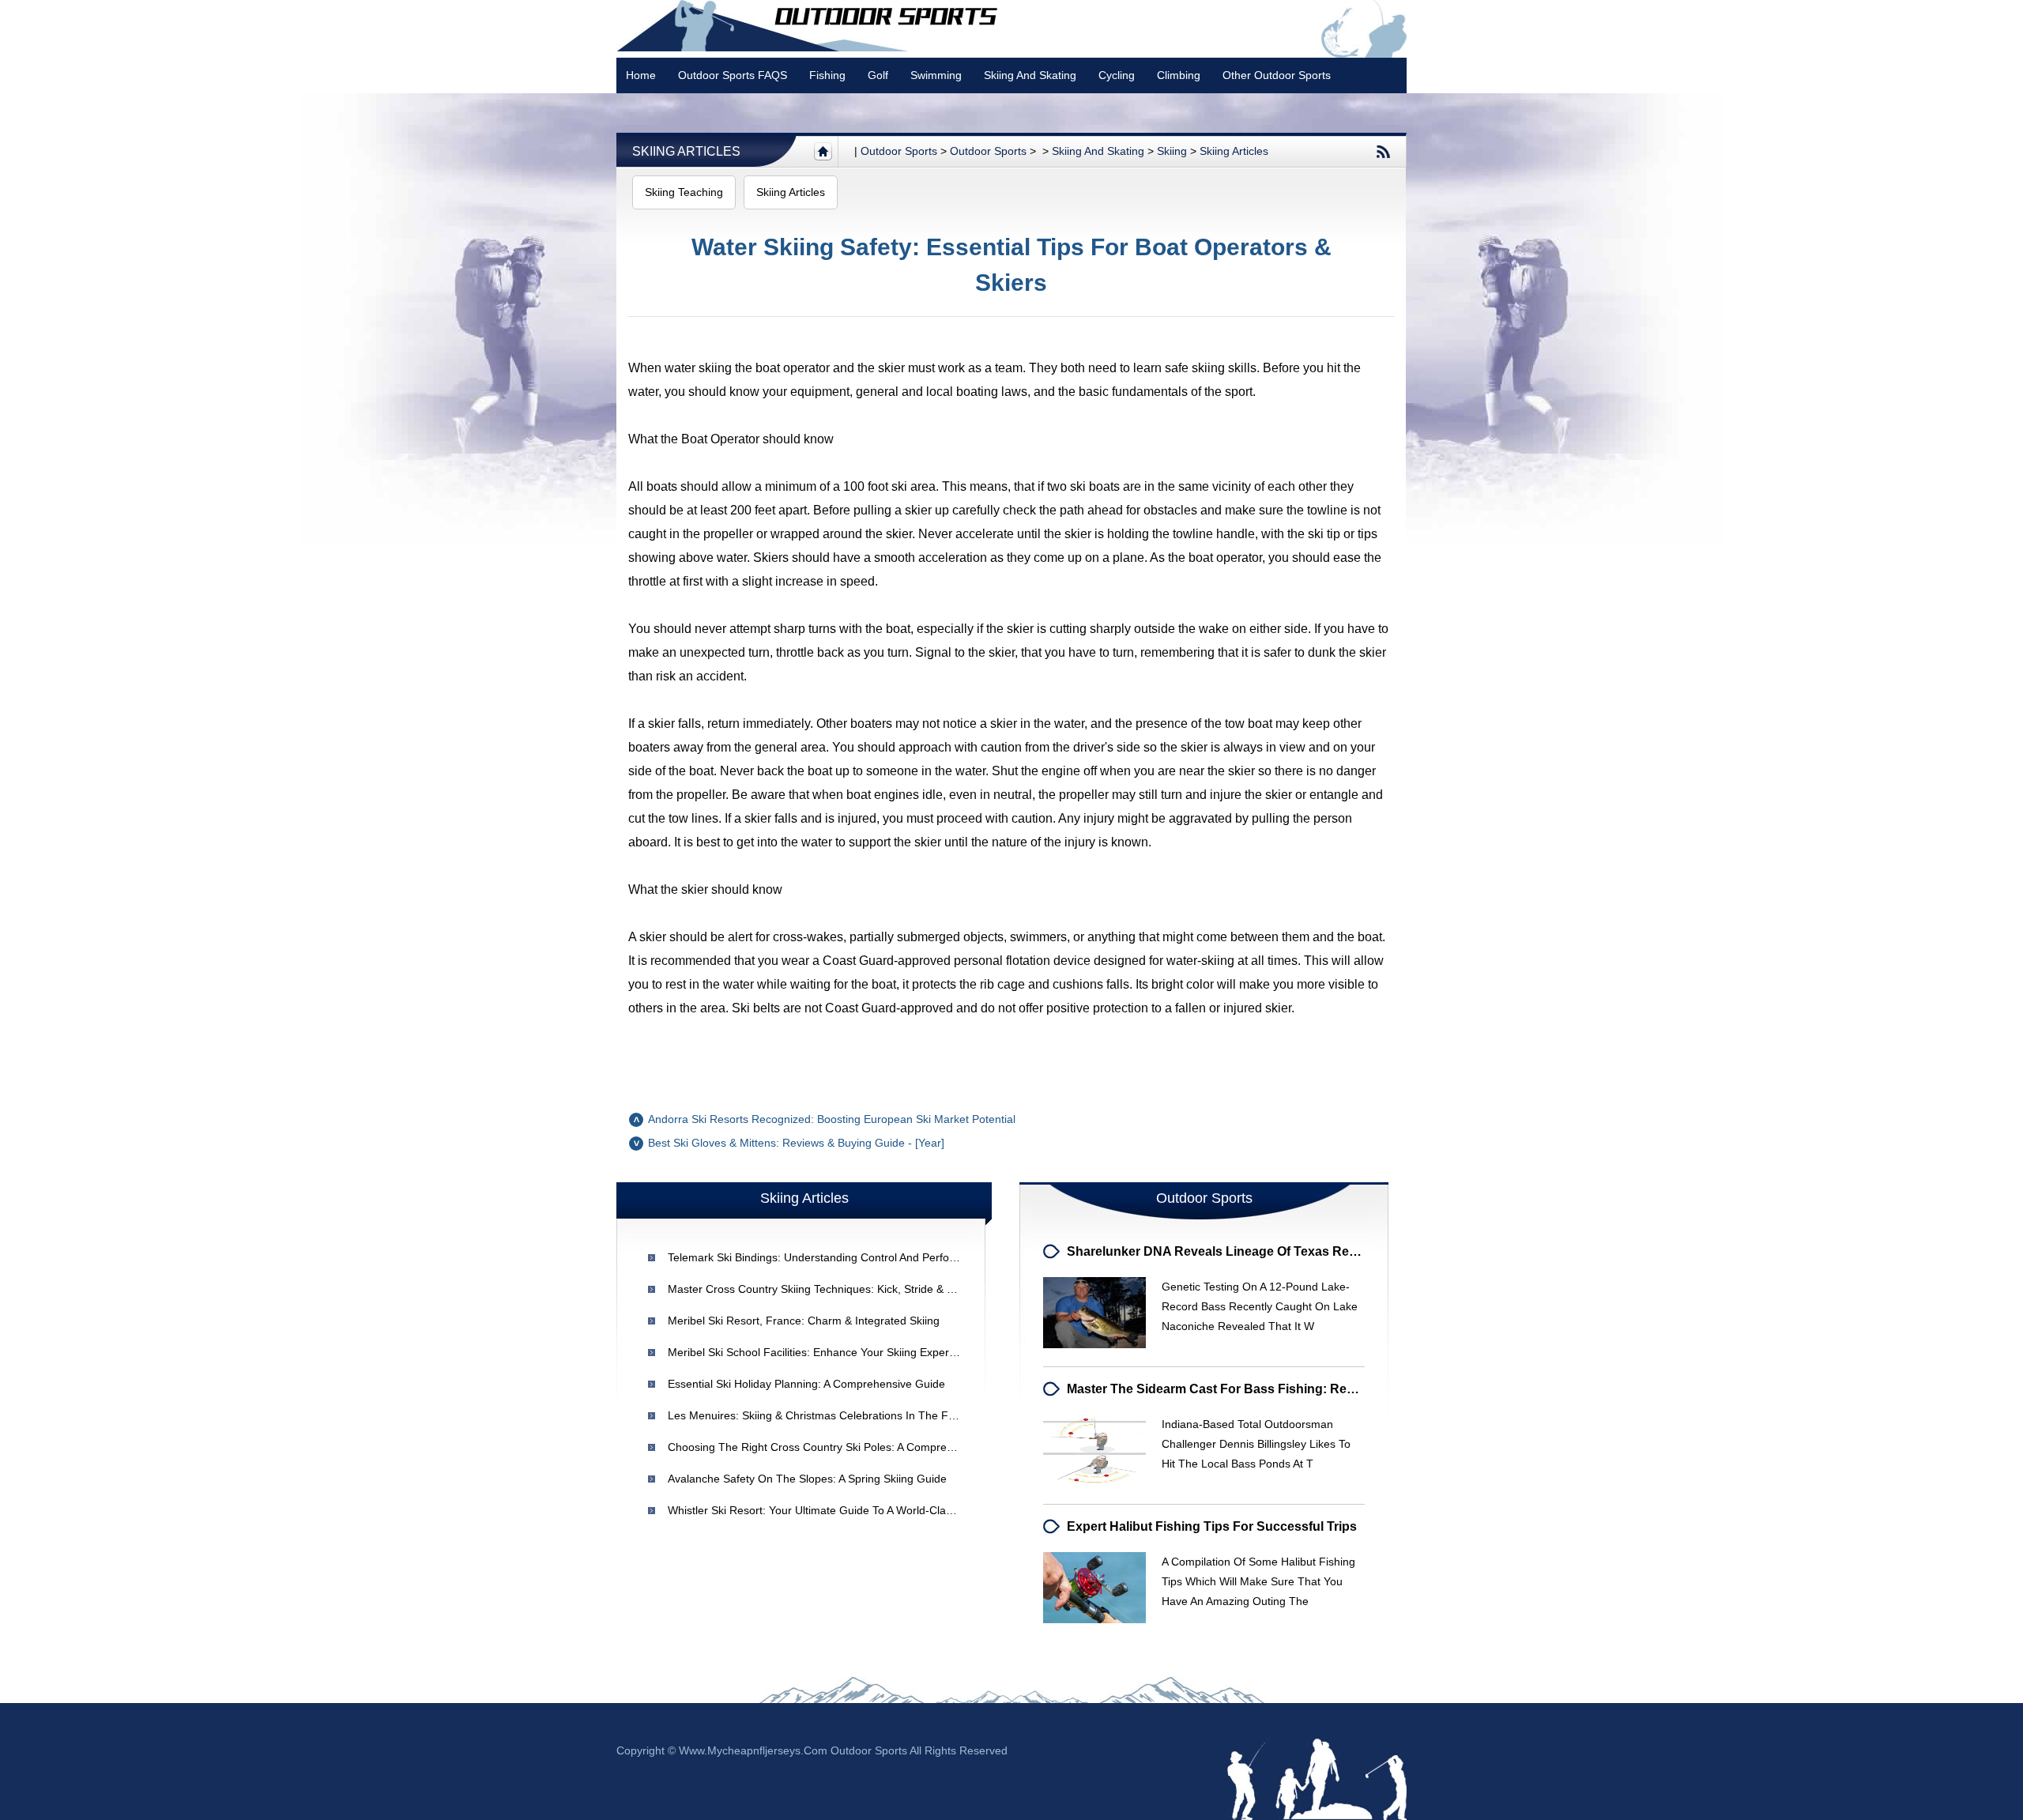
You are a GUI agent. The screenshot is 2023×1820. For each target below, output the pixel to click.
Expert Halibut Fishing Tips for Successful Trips (1212, 1526)
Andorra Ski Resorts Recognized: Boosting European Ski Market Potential (832, 1119)
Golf (878, 75)
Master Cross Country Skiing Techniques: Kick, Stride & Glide (820, 1289)
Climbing (1179, 75)
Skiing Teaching (684, 192)
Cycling (1117, 75)
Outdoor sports (899, 151)
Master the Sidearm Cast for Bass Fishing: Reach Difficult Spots (1262, 1389)
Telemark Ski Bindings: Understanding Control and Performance (827, 1257)
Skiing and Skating (1030, 75)
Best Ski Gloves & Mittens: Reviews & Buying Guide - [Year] (796, 1143)
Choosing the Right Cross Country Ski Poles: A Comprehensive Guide (843, 1447)
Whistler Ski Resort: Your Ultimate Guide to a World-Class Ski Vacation (844, 1510)
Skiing (1172, 151)
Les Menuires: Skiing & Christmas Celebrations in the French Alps (834, 1415)
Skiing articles (686, 151)
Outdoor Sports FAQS (733, 75)
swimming (936, 75)
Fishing (827, 75)
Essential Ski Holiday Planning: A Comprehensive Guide (806, 1384)
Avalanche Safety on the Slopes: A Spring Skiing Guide (807, 1479)
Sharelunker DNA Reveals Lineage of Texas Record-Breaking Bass (1268, 1251)
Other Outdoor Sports (1277, 75)
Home (641, 75)
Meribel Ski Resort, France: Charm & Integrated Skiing (804, 1321)
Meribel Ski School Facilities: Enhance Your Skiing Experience (822, 1352)
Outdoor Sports (988, 151)
